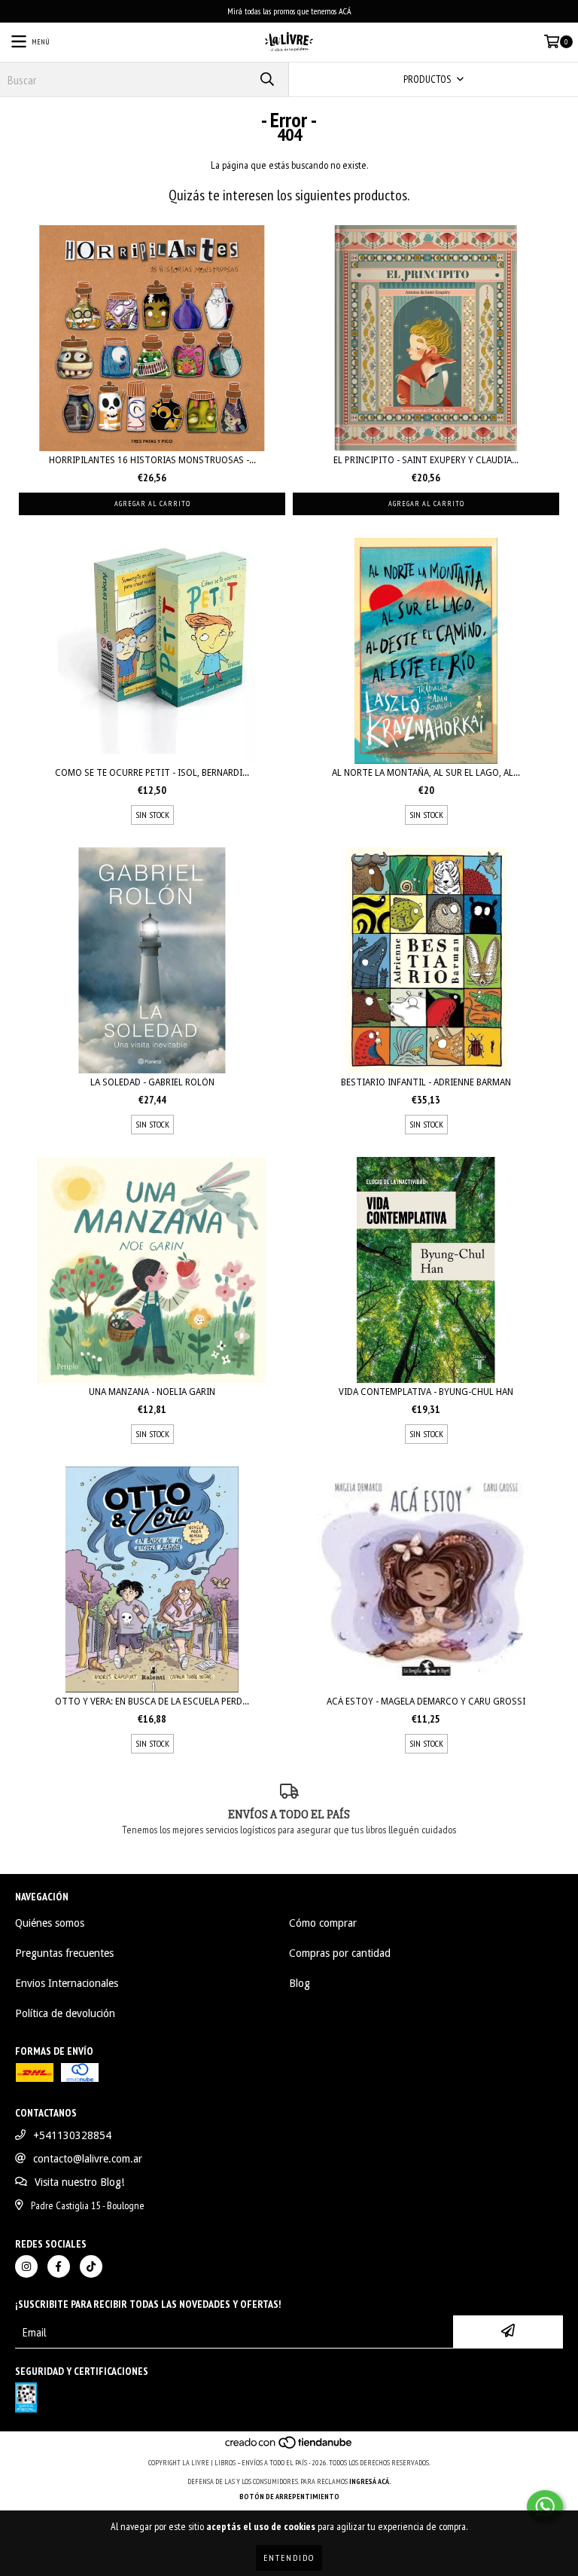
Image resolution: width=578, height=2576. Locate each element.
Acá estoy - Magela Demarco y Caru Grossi (426, 1702)
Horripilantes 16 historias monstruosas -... (152, 460)
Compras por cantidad (340, 1953)
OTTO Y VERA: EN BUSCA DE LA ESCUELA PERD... (152, 1702)
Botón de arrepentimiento (289, 2497)
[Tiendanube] (289, 2448)
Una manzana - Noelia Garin (152, 1392)
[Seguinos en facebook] (59, 2266)
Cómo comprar (323, 1923)
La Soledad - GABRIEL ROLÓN (152, 1082)
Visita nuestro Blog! (79, 2182)
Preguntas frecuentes (64, 1953)
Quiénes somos (50, 1923)
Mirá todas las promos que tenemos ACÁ (289, 11)
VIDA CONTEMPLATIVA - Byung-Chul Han (426, 1392)
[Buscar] (266, 79)
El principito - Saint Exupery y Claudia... (426, 460)
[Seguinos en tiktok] (91, 2266)
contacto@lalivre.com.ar (88, 2159)
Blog (300, 1983)
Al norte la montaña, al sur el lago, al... (426, 773)
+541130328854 (72, 2135)
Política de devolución (65, 2013)
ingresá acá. (370, 2481)
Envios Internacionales (67, 1983)
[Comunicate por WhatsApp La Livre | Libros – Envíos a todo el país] (545, 2507)
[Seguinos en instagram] (26, 2266)
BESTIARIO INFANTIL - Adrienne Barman (426, 1082)
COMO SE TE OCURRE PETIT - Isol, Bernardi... (152, 773)
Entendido (289, 2558)
